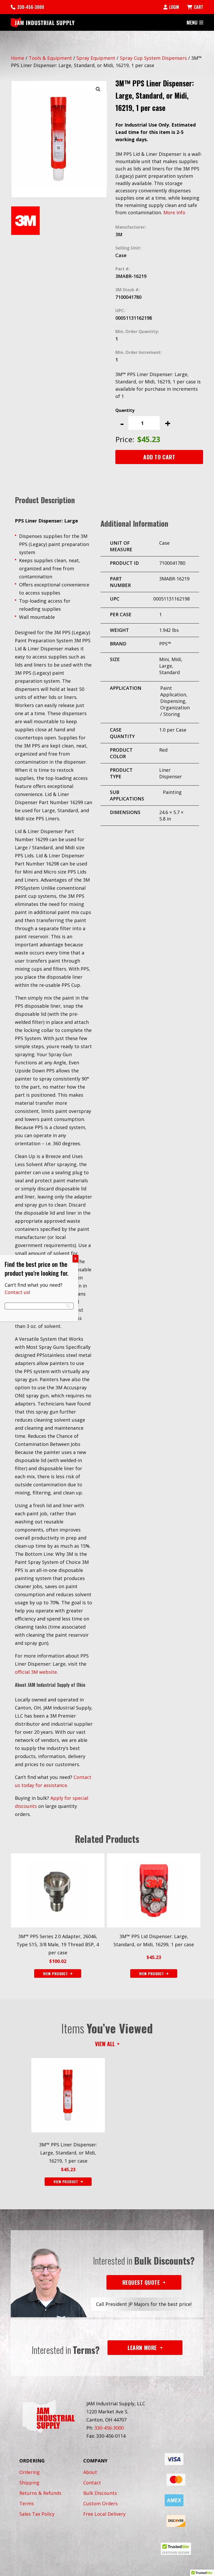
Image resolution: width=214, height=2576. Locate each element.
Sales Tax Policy (37, 2514)
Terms (27, 2503)
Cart (199, 7)
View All (105, 2044)
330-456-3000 (31, 7)
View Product (66, 2182)
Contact (92, 2483)
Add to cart (159, 457)
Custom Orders (100, 2503)
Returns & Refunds (40, 2493)
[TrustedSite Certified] (176, 2549)
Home (18, 58)
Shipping (29, 2483)
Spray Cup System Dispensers (153, 58)
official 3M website (36, 1672)
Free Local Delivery (104, 2514)
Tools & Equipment (50, 58)
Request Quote (141, 2282)
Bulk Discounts (100, 2493)
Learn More (142, 2348)
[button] (98, 89)
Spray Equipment (96, 58)
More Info (174, 212)
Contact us (17, 1292)
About (90, 2472)
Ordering (29, 2472)
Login (174, 7)
